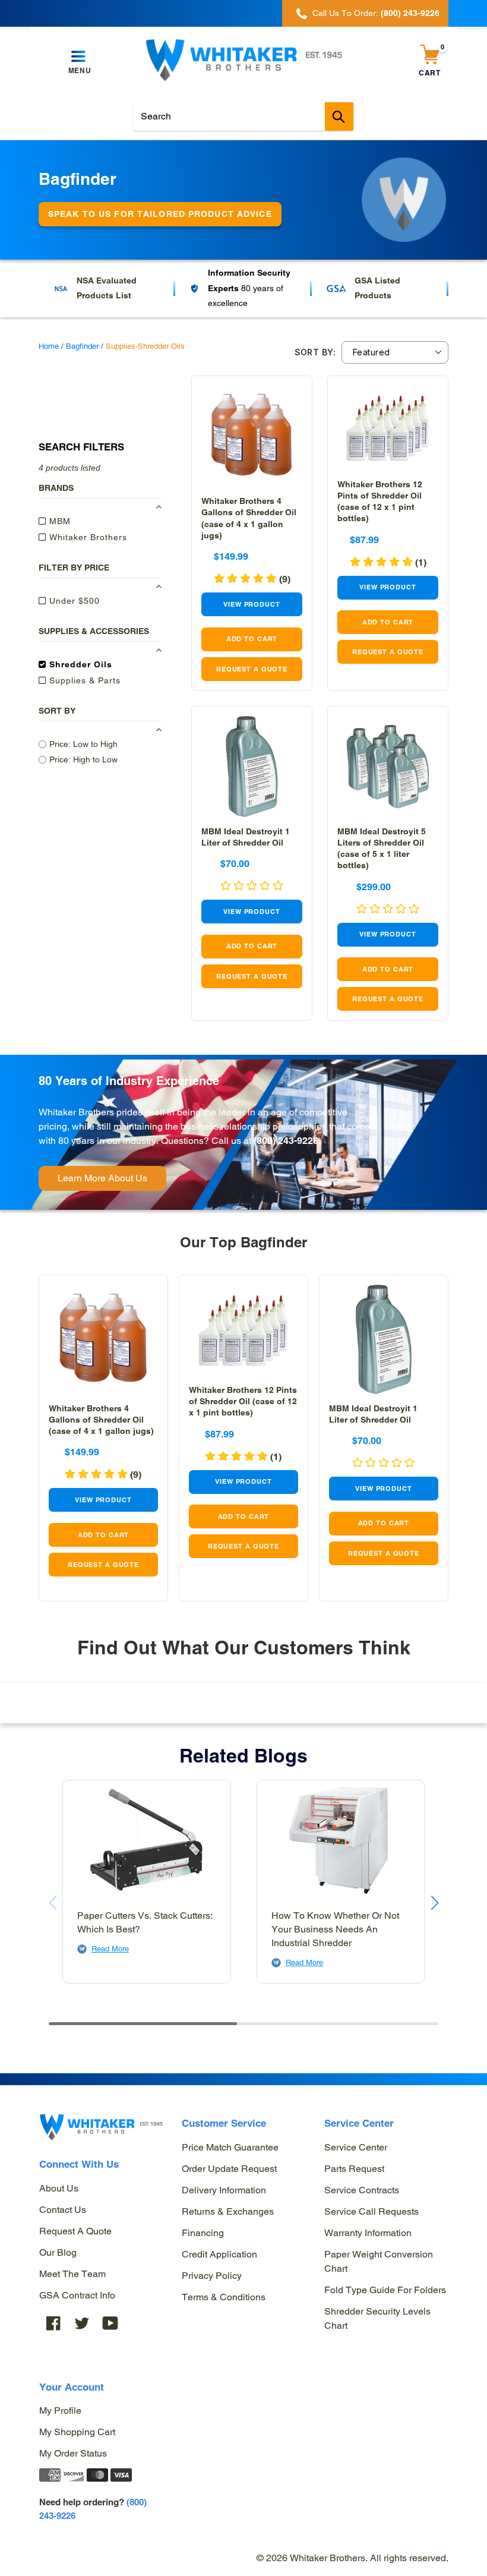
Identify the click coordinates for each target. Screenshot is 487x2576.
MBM (58, 521)
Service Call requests (371, 2211)
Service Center (356, 2147)
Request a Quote (75, 2231)
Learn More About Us (102, 1178)
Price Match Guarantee (230, 2147)
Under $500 (73, 601)
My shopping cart (77, 2432)
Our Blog (58, 2252)
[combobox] (243, 116)
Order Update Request (229, 2169)
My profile (60, 2411)
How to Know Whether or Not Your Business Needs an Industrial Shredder (335, 1929)
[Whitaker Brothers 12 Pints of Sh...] (388, 428)
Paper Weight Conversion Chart (379, 2261)
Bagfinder (82, 346)
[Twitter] (82, 2323)
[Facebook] (53, 2323)
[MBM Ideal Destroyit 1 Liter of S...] (252, 767)
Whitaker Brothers (87, 537)
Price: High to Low (83, 759)
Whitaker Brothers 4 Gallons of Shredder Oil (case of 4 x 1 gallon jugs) (101, 1420)
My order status (73, 2453)
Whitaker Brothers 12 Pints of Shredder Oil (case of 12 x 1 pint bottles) (243, 1401)
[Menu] (80, 57)
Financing (203, 2233)
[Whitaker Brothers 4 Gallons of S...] (252, 436)
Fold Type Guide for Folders (385, 2290)
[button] (252, 579)
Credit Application (219, 2254)
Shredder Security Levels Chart (377, 2318)
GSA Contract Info (77, 2295)
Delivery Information (224, 2190)
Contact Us (63, 2210)
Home (49, 346)
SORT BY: (315, 352)
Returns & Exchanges (228, 2211)
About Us (59, 2188)
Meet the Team (72, 2274)
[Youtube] (110, 2323)
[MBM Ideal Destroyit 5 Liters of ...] (388, 767)
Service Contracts (362, 2190)
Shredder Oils (79, 664)
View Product (252, 604)
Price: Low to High (83, 744)
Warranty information (368, 2233)
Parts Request (354, 2169)
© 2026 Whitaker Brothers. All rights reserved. (352, 2558)
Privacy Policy (212, 2276)
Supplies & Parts (83, 680)
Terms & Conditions (224, 2297)
